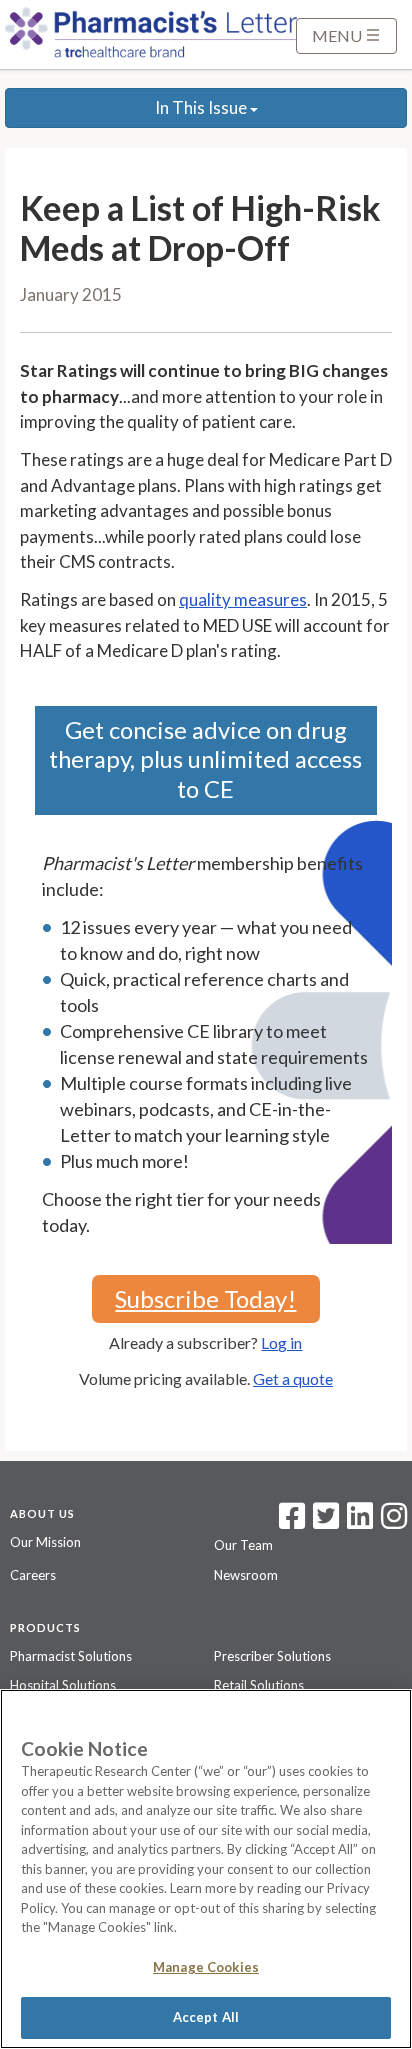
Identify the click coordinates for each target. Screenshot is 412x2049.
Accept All (206, 2017)
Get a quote (293, 1378)
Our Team (243, 1545)
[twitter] (323, 1522)
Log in (281, 1342)
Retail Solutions (259, 1685)
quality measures (243, 599)
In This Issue (202, 107)
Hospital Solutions (63, 1685)
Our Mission (45, 1542)
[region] (206, 1869)
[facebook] (292, 1522)
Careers (33, 1575)
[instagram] (394, 1522)
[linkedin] (360, 1522)
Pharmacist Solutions (71, 1656)
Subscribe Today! (205, 1298)
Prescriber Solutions (272, 1656)
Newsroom (246, 1575)
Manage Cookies (206, 1967)
